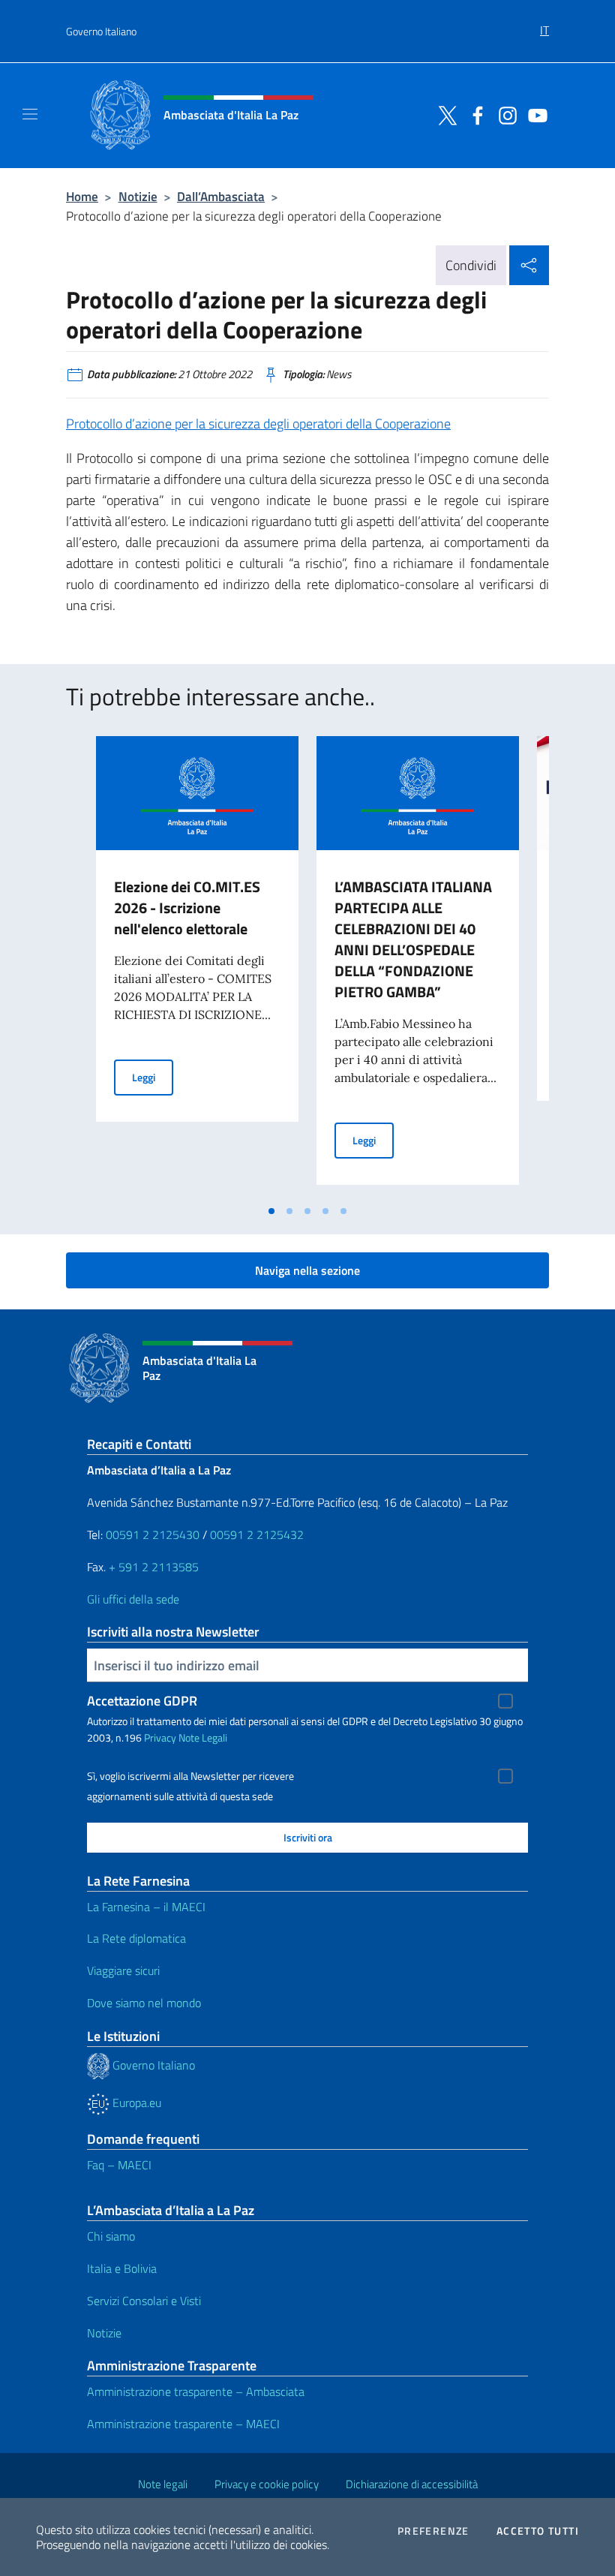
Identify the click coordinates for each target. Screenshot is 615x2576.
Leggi (153, 1077)
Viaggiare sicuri (123, 1970)
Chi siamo (111, 2236)
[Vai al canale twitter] (444, 114)
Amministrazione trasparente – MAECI (183, 2424)
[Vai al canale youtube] (534, 114)
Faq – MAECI (119, 2165)
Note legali (163, 2484)
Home (82, 196)
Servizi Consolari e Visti (144, 2301)
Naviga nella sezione (307, 1270)
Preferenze (433, 2531)
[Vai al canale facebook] (474, 114)
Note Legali (203, 1737)
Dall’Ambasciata (221, 196)
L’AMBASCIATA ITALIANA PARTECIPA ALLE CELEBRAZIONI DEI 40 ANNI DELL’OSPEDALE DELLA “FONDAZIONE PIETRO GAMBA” (413, 939)
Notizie (138, 196)
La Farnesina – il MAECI (146, 1907)
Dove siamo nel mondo (144, 2003)
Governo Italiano (101, 31)
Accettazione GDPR (142, 1701)
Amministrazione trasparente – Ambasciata (196, 2391)
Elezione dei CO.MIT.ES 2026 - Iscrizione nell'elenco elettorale (187, 908)
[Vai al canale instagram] (504, 114)
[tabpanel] (197, 966)
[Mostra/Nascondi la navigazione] (30, 114)
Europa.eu (135, 2103)
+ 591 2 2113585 (154, 1567)
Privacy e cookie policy (267, 2484)
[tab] (271, 1211)
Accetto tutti (538, 2531)
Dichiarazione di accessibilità (412, 2484)
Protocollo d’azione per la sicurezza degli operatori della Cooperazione (258, 424)
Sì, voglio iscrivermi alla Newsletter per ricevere (190, 1776)
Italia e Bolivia (122, 2268)
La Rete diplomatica (136, 1938)
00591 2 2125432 (257, 1534)
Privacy (160, 1737)
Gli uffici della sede (133, 1599)
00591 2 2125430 (153, 1534)
